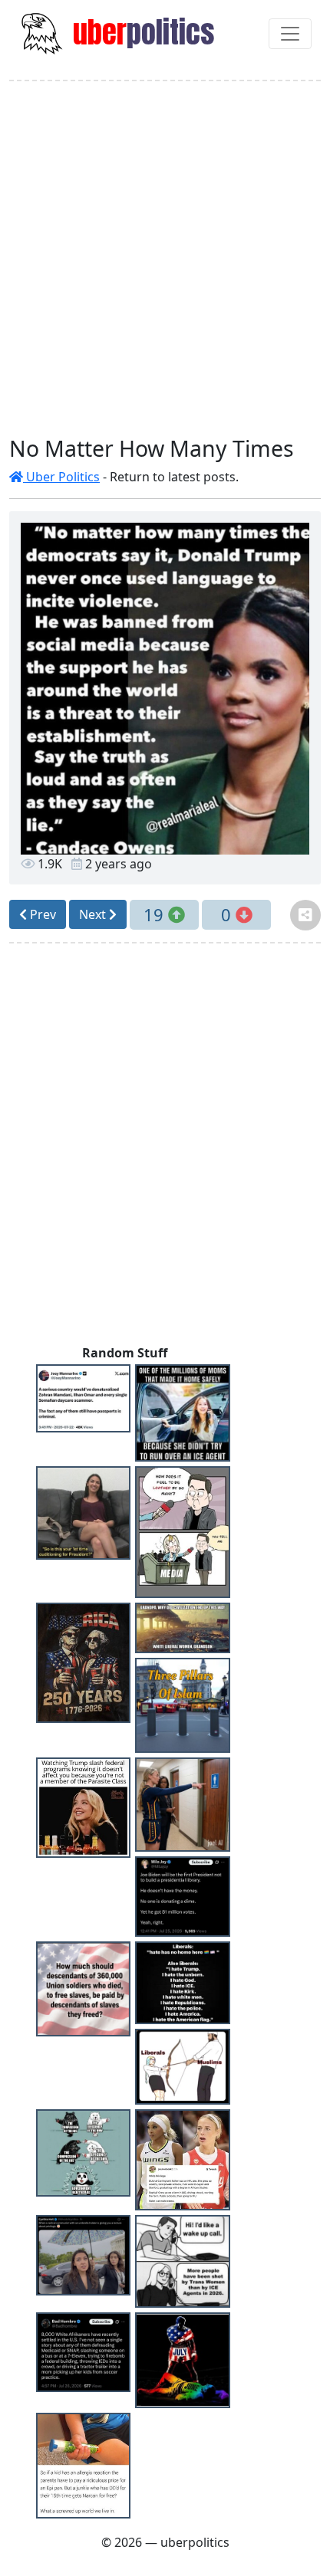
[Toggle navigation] (290, 34)
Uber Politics (61, 477)
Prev (41, 914)
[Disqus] (165, 1147)
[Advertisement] (165, 258)
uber (140, 32)
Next (94, 914)
